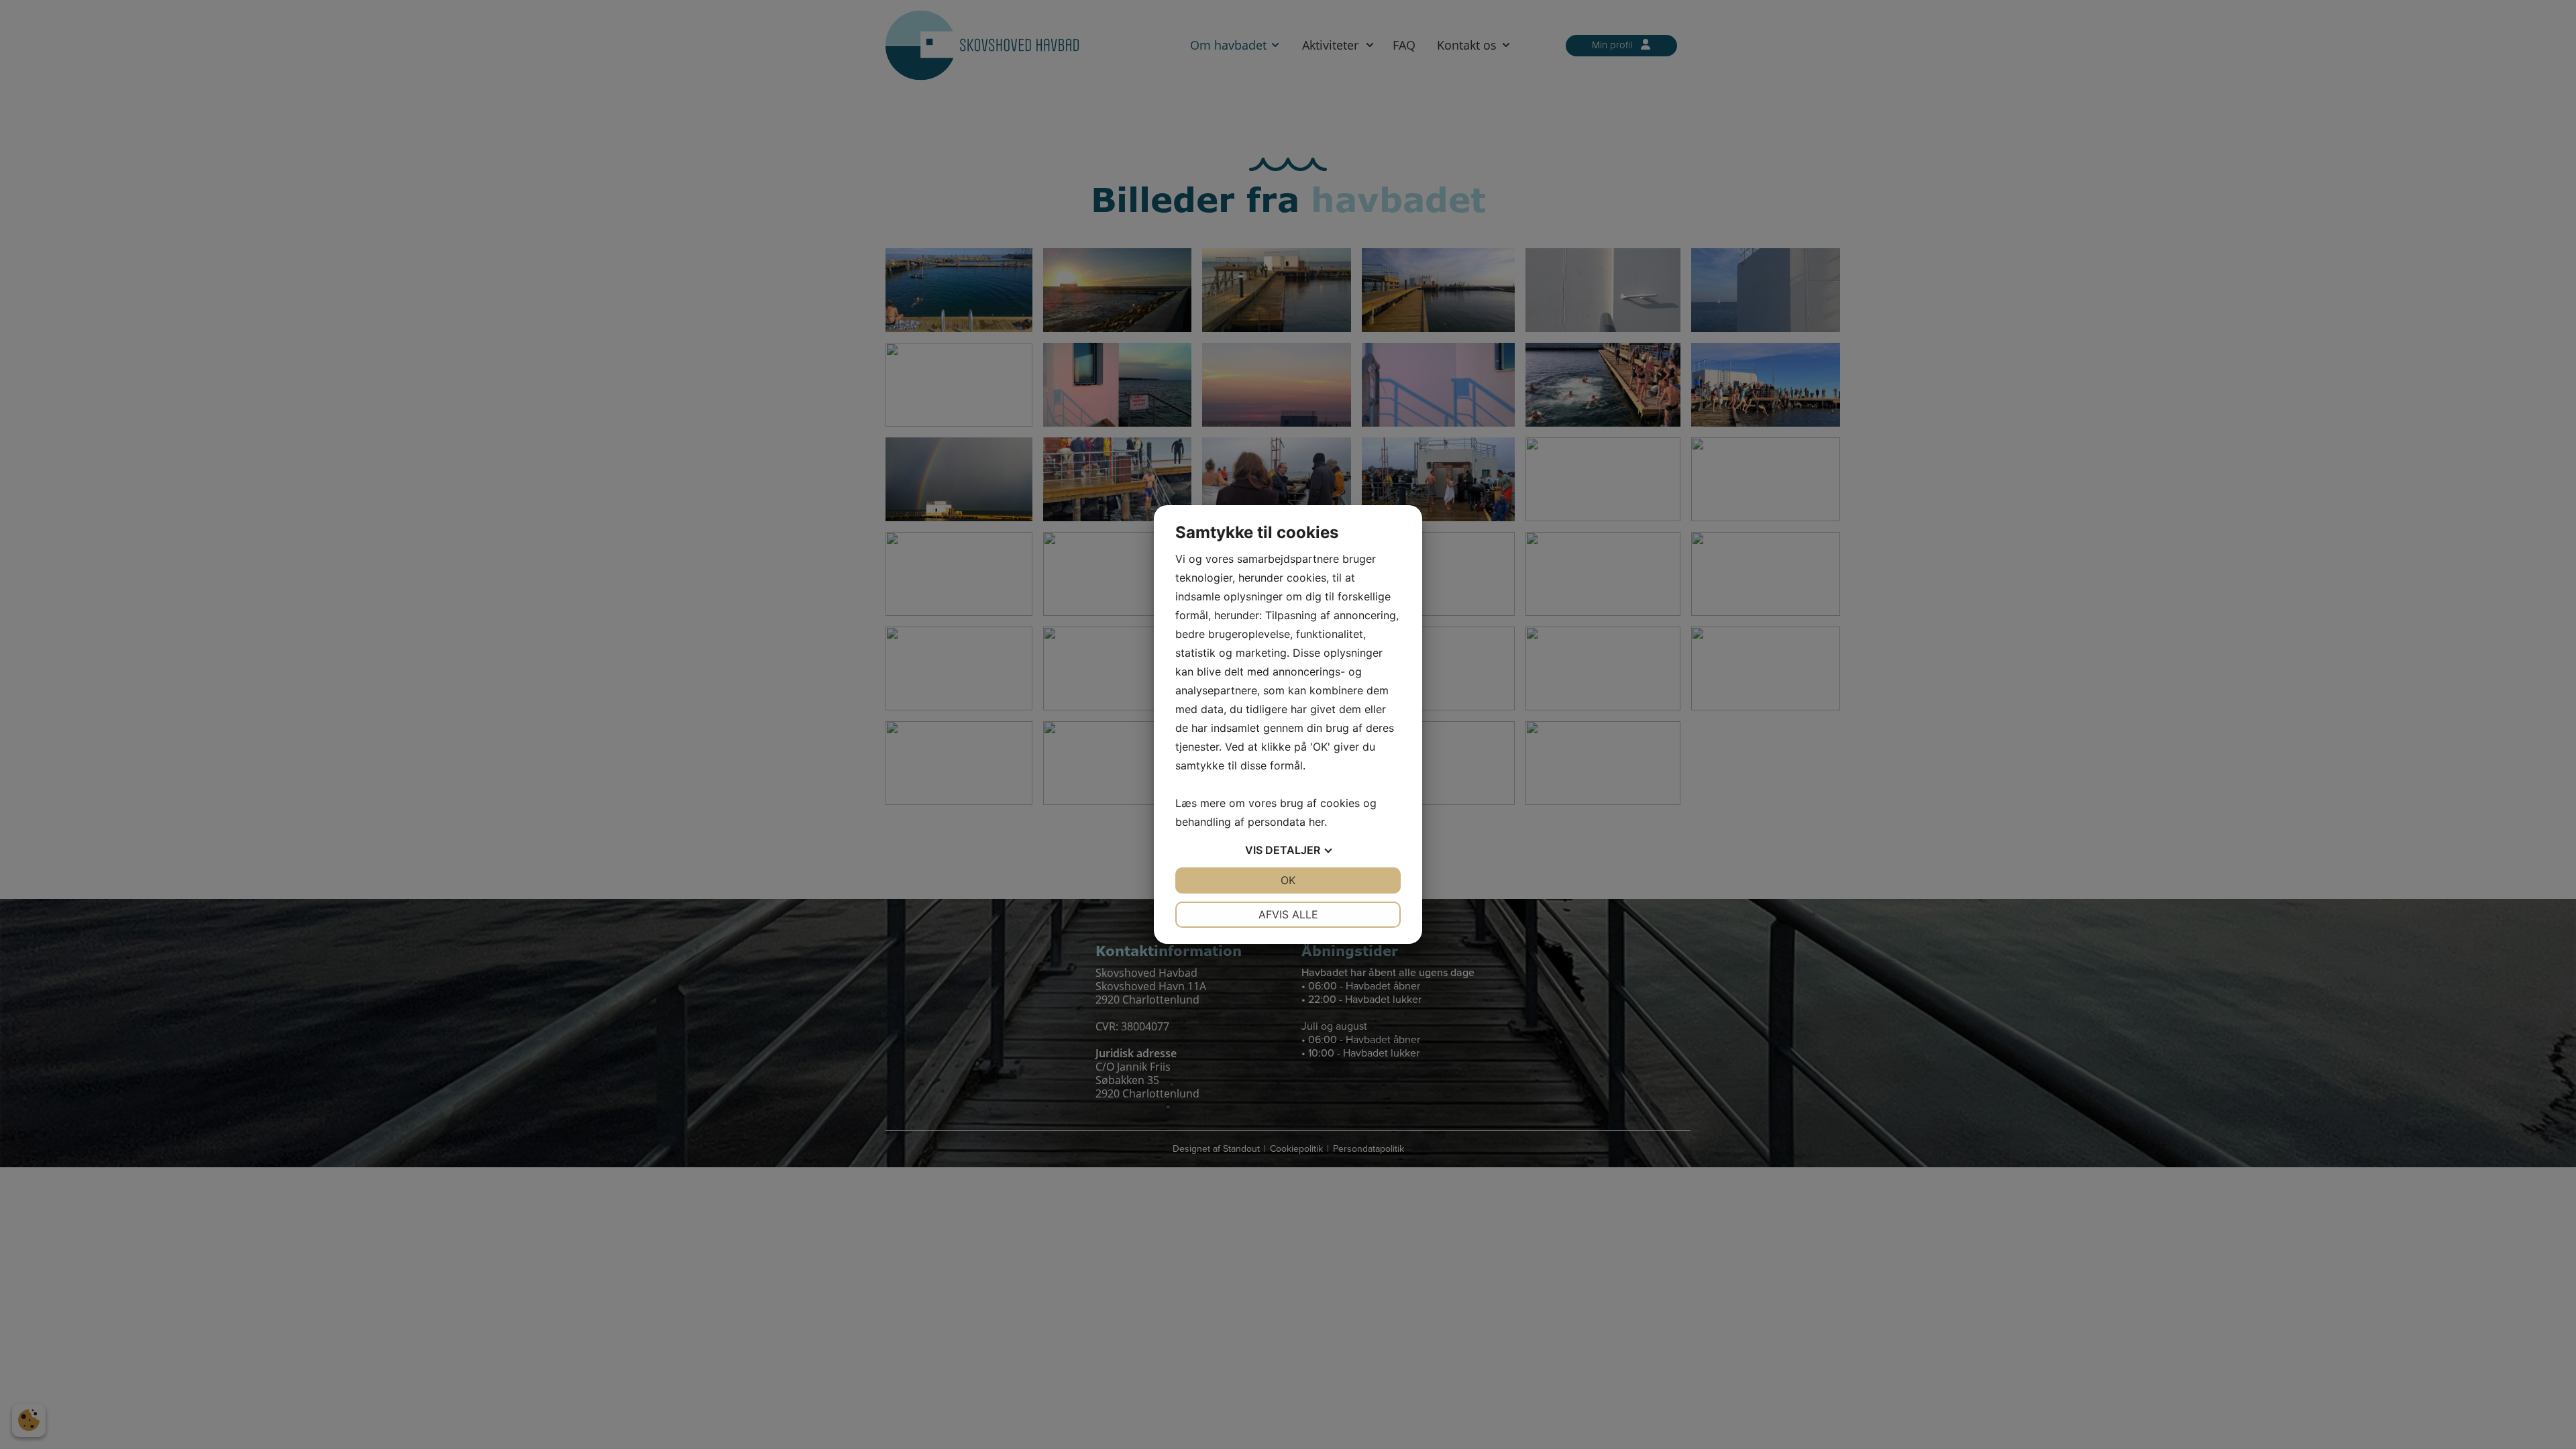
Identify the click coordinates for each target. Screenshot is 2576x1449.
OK (1288, 880)
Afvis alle (1288, 914)
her (1317, 822)
